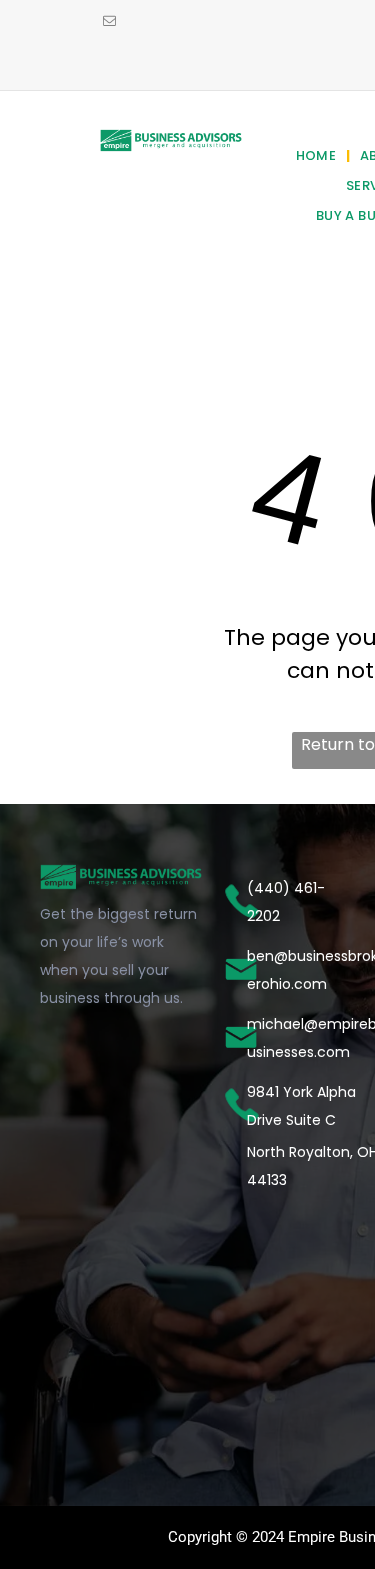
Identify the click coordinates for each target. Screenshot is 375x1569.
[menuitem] (318, 156)
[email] (109, 23)
